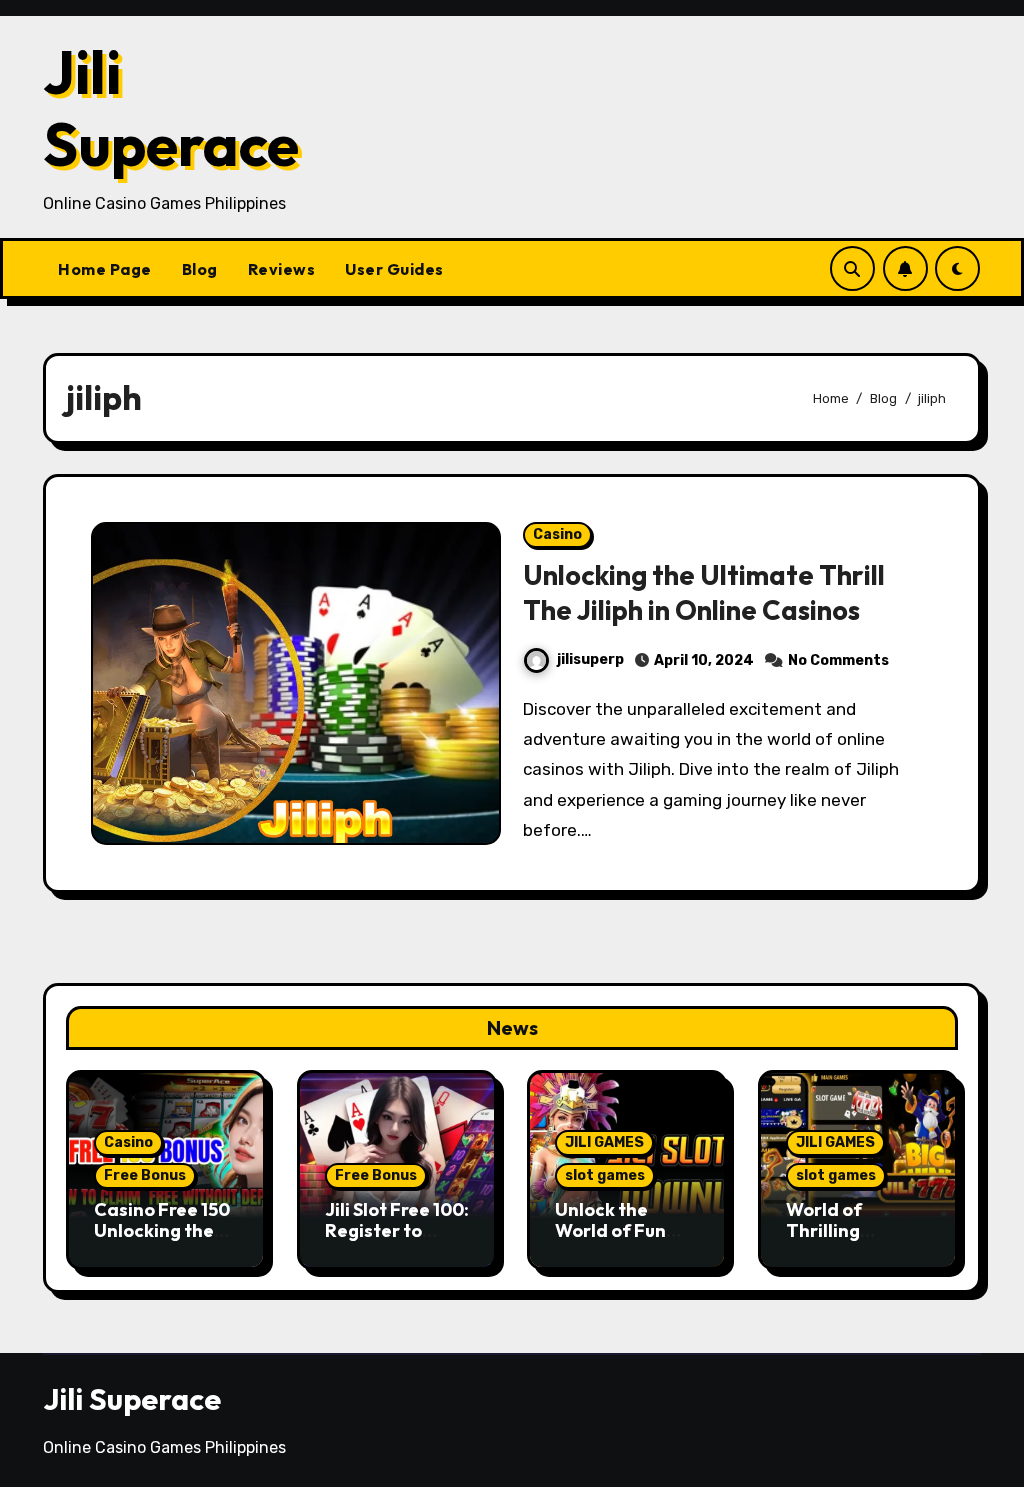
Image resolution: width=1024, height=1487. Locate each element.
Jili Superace (171, 108)
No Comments (838, 660)
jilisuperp (590, 659)
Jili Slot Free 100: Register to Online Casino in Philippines (397, 1242)
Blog (200, 269)
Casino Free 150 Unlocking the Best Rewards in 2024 (163, 1242)
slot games (605, 1175)
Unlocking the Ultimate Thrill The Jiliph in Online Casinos (704, 592)
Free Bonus (145, 1175)
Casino (557, 534)
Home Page (105, 269)
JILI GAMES (604, 1142)
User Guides (394, 269)
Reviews (282, 269)
